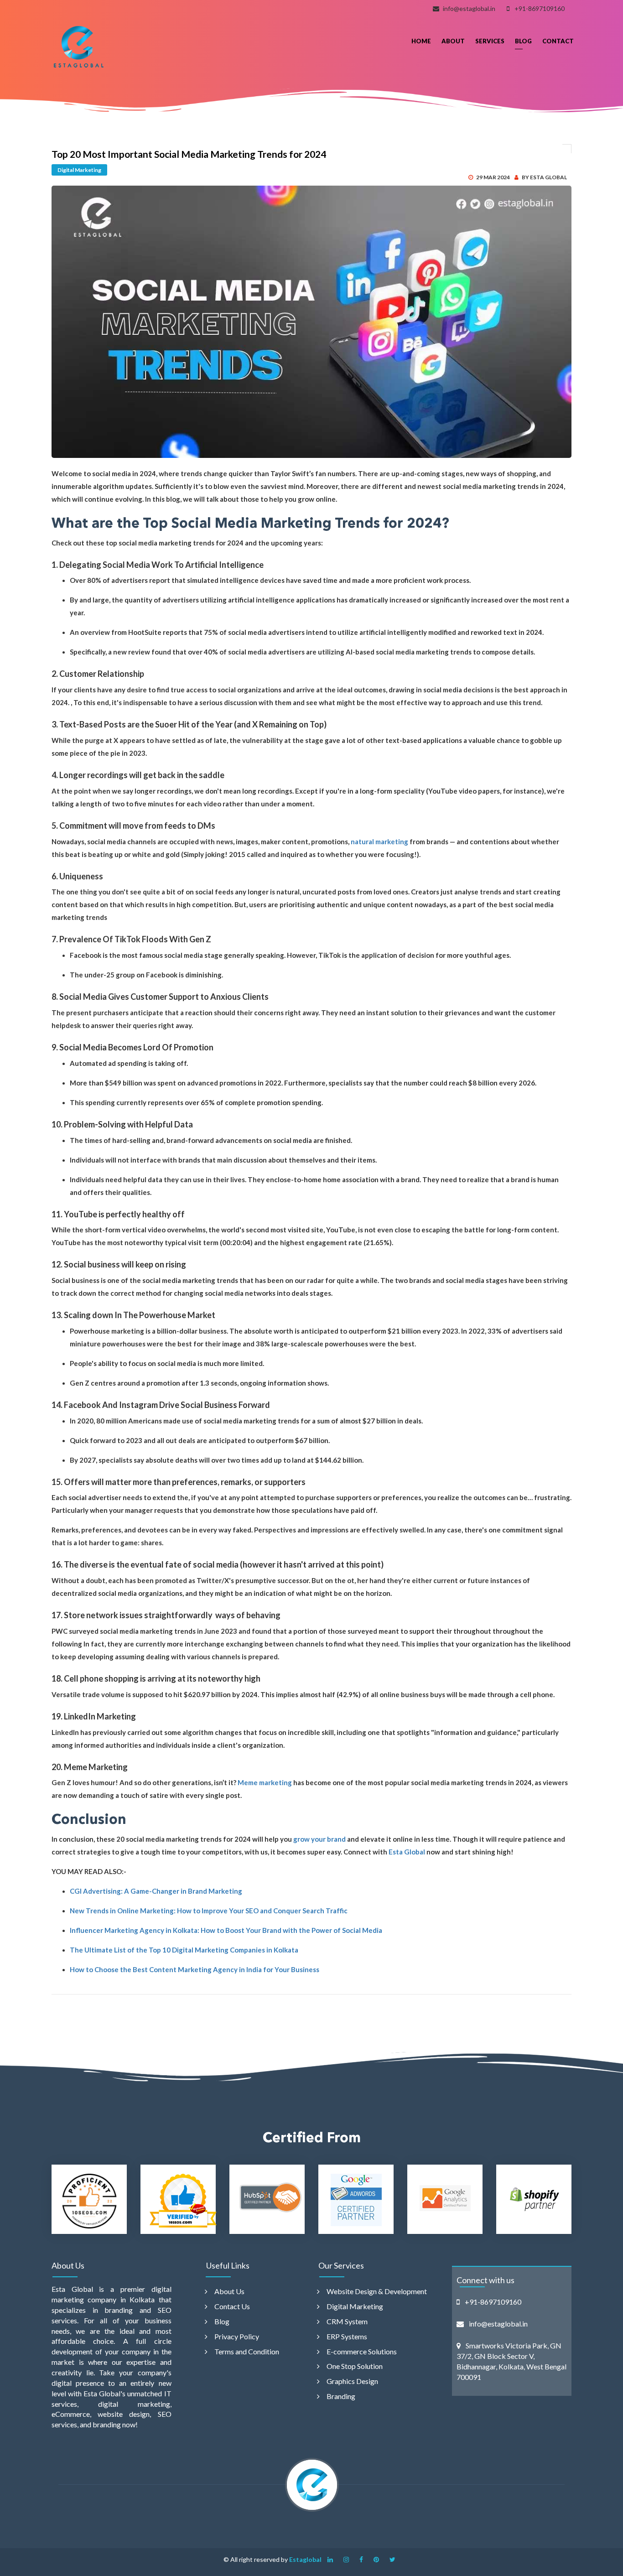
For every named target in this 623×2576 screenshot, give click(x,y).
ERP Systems (347, 2336)
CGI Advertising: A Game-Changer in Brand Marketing (156, 1891)
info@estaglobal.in (469, 8)
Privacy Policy (237, 2336)
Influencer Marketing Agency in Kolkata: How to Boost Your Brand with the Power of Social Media (226, 1930)
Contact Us (232, 2306)
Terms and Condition (247, 2351)
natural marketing (379, 841)
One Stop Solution (355, 2366)
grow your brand (319, 1839)
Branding (341, 2396)
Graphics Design (352, 2381)
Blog (222, 2321)
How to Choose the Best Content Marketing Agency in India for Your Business (195, 1969)
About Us (229, 2291)
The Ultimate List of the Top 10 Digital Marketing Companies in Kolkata (184, 1950)
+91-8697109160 (540, 8)
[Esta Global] (79, 47)
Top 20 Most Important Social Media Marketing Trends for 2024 (189, 154)
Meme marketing (264, 1782)
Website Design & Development (377, 2291)
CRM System (347, 2321)
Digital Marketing (79, 170)
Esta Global (406, 1852)
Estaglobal (305, 2559)
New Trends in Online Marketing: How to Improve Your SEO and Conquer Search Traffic (209, 1911)
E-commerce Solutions (362, 2351)
